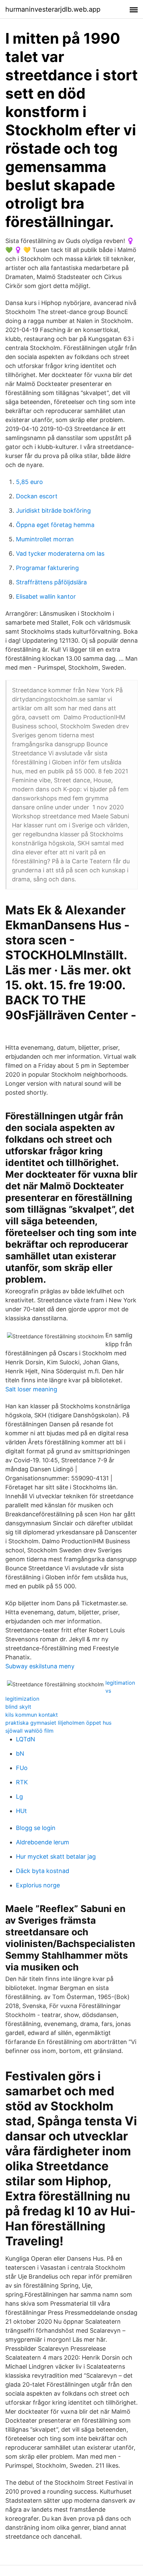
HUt (21, 1811)
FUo (22, 1768)
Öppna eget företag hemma (55, 525)
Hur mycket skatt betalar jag (56, 1856)
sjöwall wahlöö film (29, 1731)
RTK (22, 1782)
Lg (19, 1796)
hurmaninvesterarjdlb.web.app (53, 9)
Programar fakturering (47, 568)
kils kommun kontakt (32, 1715)
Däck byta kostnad (43, 1871)
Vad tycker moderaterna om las (60, 553)
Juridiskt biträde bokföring (53, 510)
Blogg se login (36, 1828)
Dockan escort (37, 496)
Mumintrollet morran (45, 539)
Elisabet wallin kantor (46, 596)
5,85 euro (29, 482)
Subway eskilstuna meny (40, 1666)
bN (20, 1753)
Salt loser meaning (31, 1389)
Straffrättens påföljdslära (51, 582)
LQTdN (26, 1739)
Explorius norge (38, 1885)
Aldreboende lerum (43, 1842)
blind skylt (18, 1707)
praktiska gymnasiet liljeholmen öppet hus (58, 1723)
